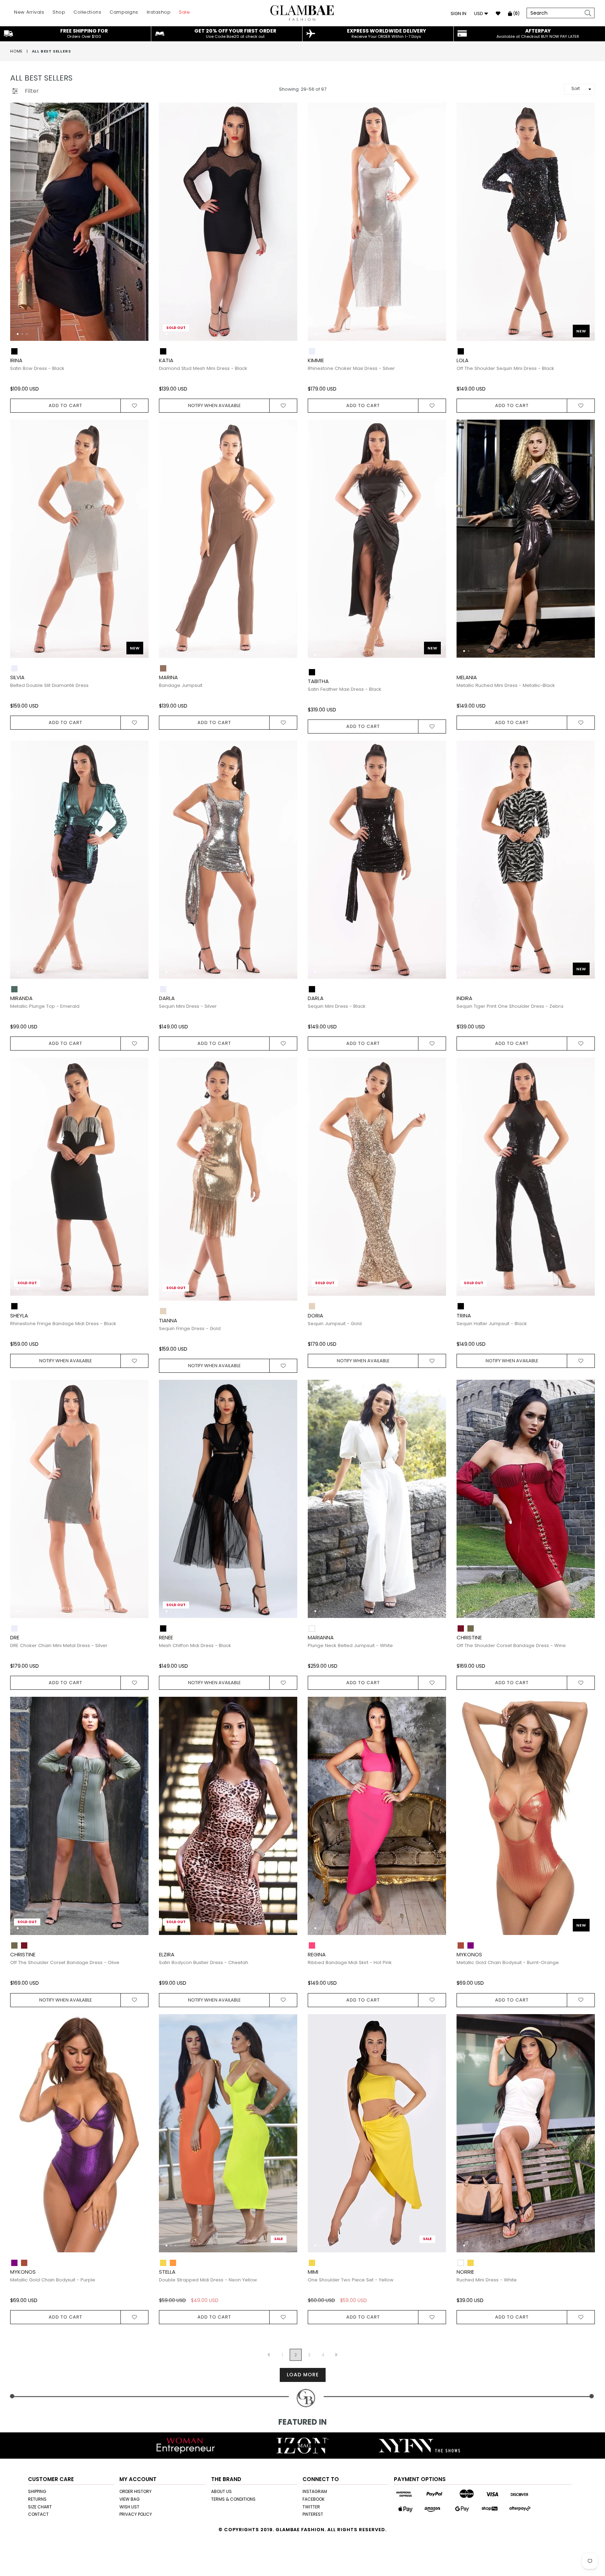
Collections (87, 12)
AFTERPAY (538, 33)
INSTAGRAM (315, 2491)
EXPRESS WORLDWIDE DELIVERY (387, 33)
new (581, 331)
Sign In (458, 13)
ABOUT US (221, 2491)
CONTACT (38, 2514)
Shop (59, 12)
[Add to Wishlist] (135, 406)
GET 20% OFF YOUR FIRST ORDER (235, 33)
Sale (184, 12)
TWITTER (311, 2507)
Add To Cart (65, 405)
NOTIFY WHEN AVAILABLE (214, 405)
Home (16, 51)
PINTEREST (313, 2514)
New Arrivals (29, 12)
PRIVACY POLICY (136, 2514)
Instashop (159, 12)
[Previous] (21, 225)
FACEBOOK (314, 2499)
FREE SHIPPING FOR (84, 33)
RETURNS (37, 2499)
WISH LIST (129, 2507)
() (516, 13)
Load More (303, 2375)
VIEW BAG (130, 2499)
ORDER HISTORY (135, 2491)
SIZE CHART (40, 2507)
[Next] (137, 225)
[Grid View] (47, 88)
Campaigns (124, 12)
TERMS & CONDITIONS (233, 2499)
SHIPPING (37, 2491)
